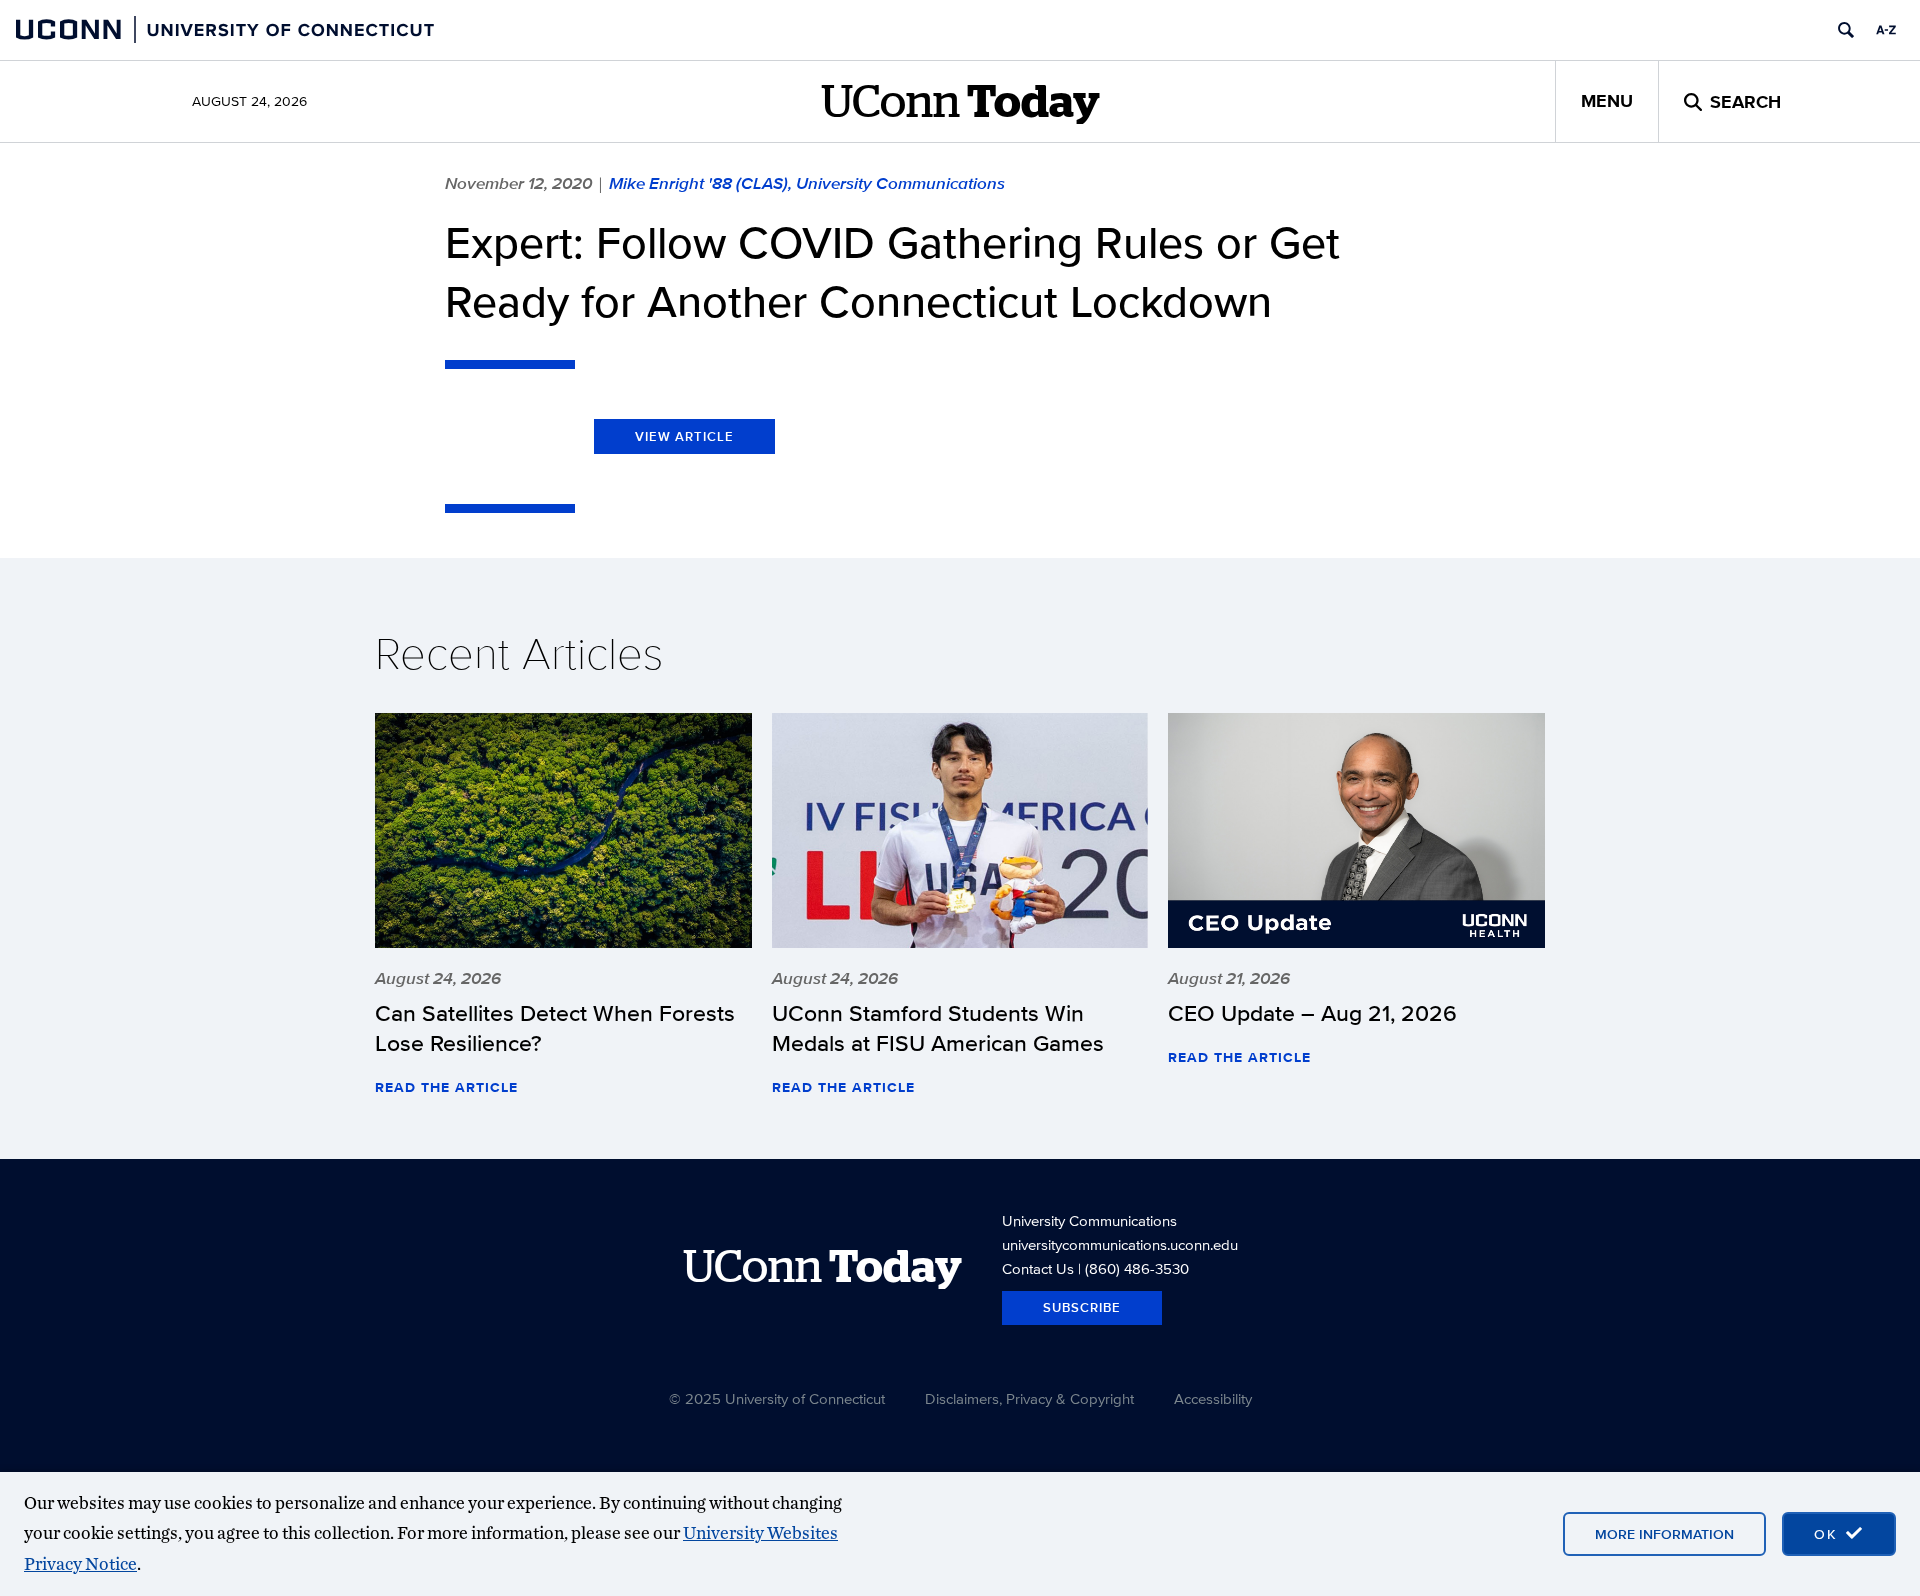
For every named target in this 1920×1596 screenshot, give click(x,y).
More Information (1664, 1534)
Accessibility (1213, 1398)
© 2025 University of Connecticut (777, 1398)
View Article (684, 436)
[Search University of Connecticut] (1846, 30)
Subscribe (1082, 1307)
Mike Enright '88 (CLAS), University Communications (807, 183)
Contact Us (1038, 1268)
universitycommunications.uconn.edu (1120, 1244)
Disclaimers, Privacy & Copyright (1029, 1398)
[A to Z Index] (1886, 30)
